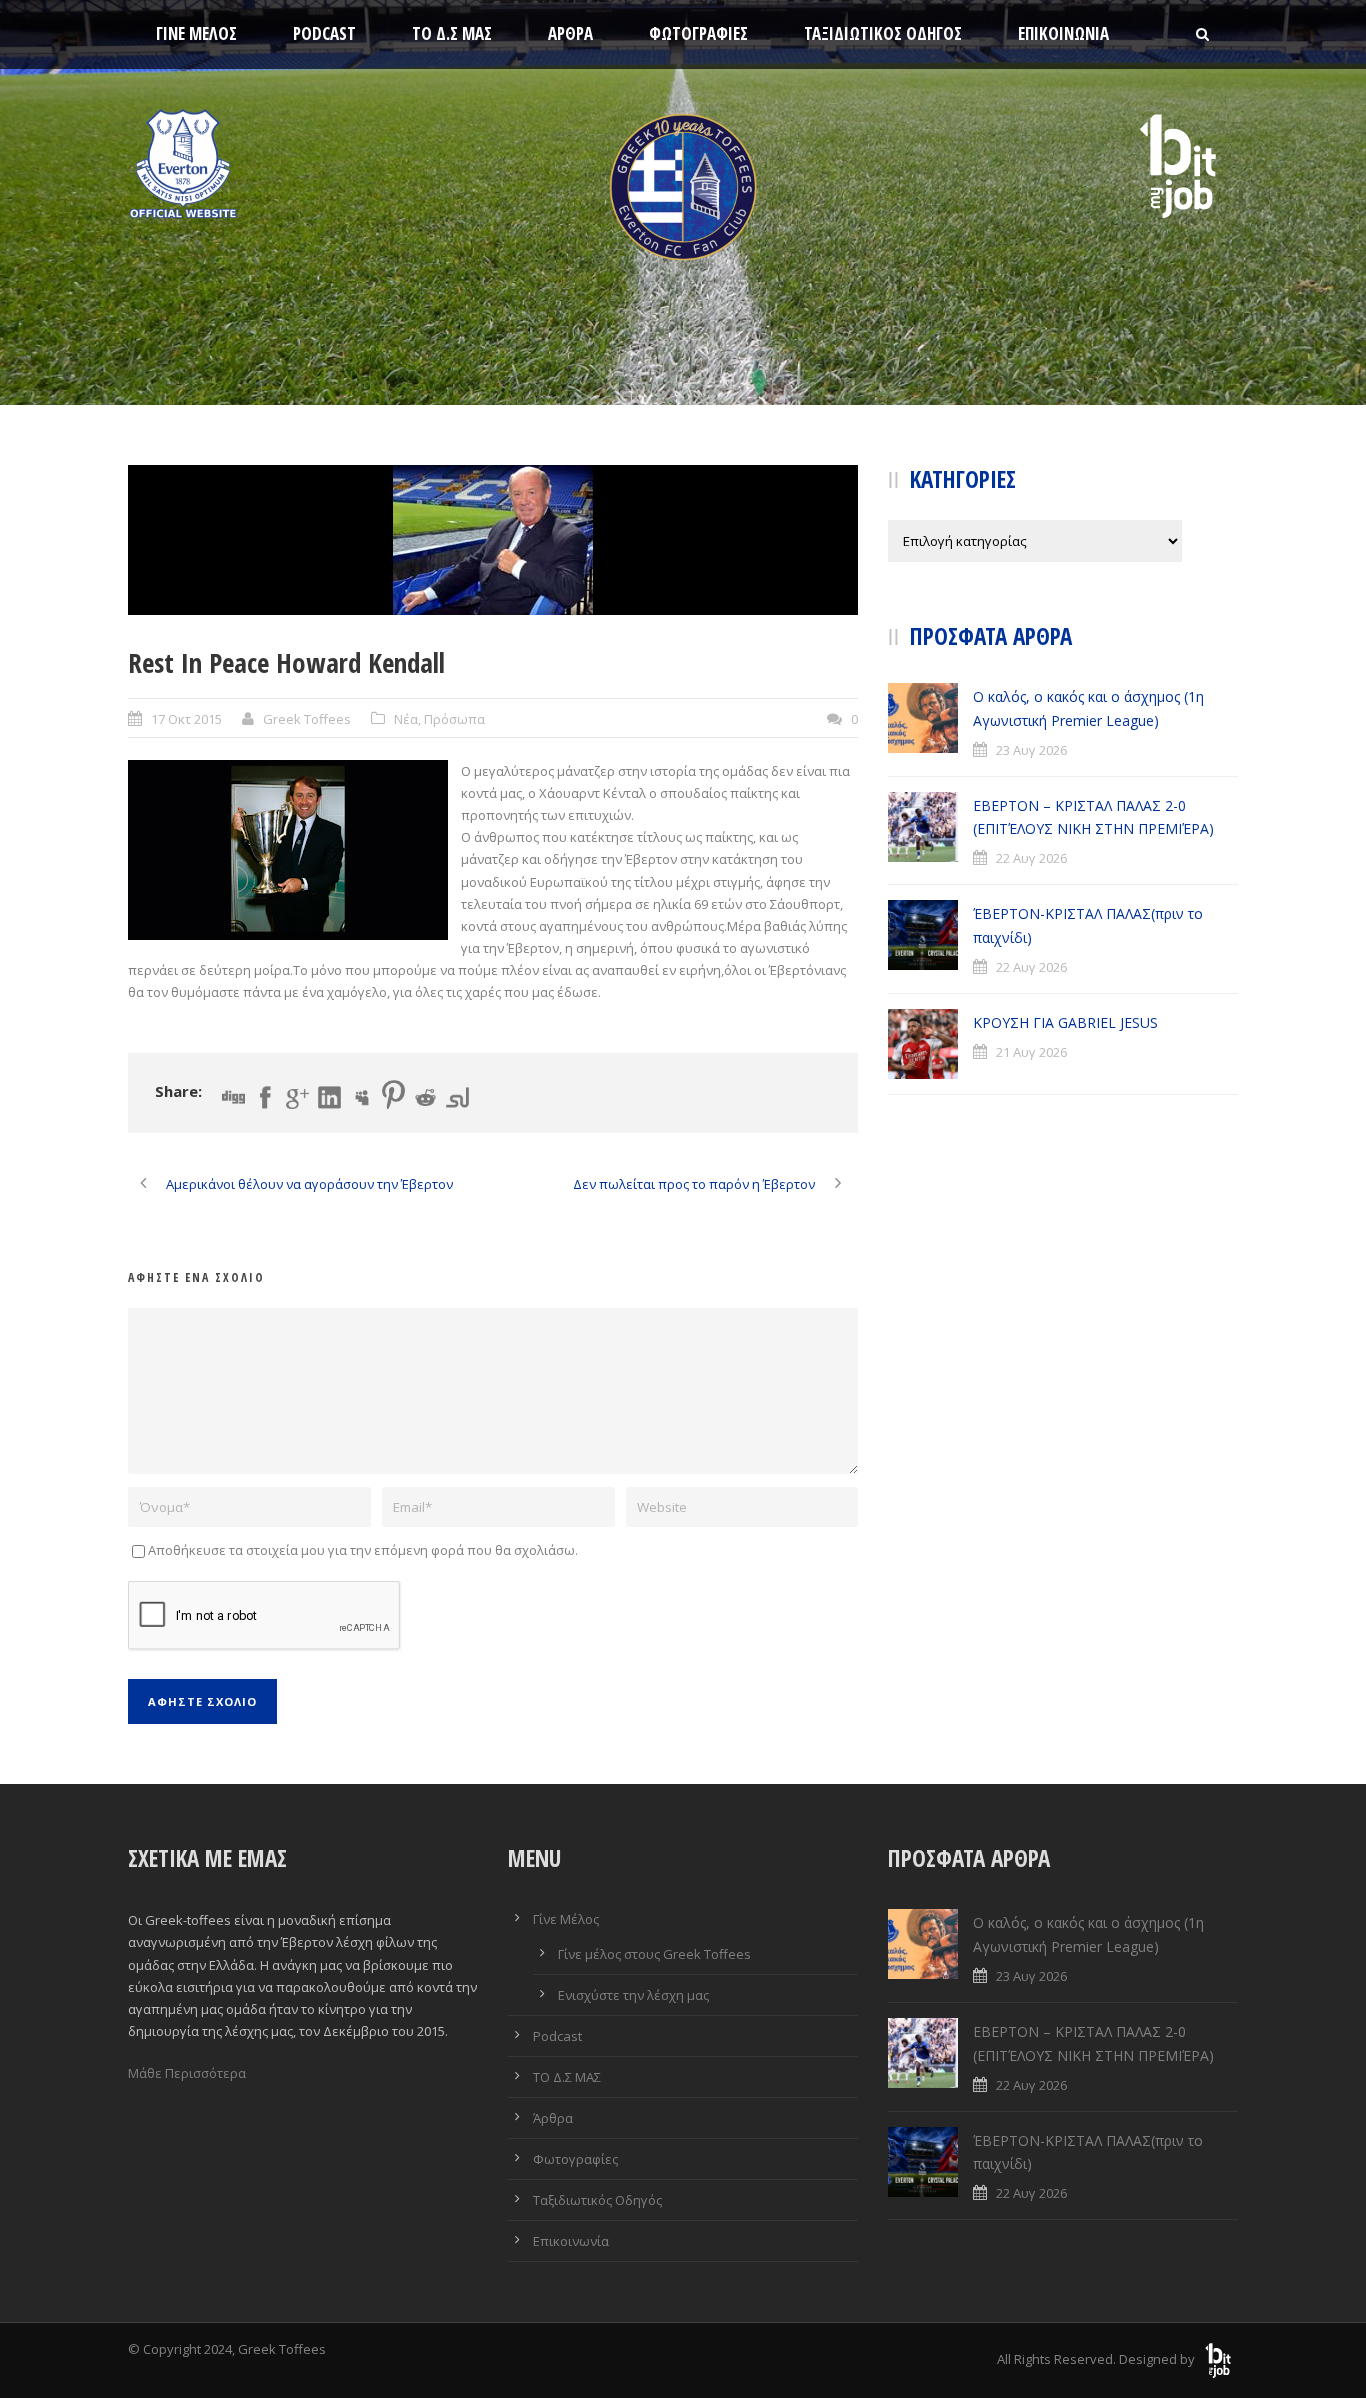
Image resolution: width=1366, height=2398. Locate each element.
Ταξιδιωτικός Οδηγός (883, 33)
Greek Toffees (307, 719)
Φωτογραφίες (698, 33)
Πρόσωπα (454, 719)
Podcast (324, 33)
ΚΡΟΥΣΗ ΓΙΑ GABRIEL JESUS (1065, 1022)
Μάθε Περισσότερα (187, 2073)
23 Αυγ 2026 (1031, 750)
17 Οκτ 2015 (186, 719)
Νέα (406, 719)
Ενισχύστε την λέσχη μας (633, 1995)
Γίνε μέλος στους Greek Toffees (654, 1954)
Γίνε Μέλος (196, 33)
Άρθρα (570, 33)
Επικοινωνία (1063, 33)
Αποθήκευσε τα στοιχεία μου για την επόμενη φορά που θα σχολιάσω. (363, 1550)
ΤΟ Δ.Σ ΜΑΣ (452, 33)
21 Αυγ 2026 (1031, 1052)
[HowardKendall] (493, 540)
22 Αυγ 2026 (1031, 858)
